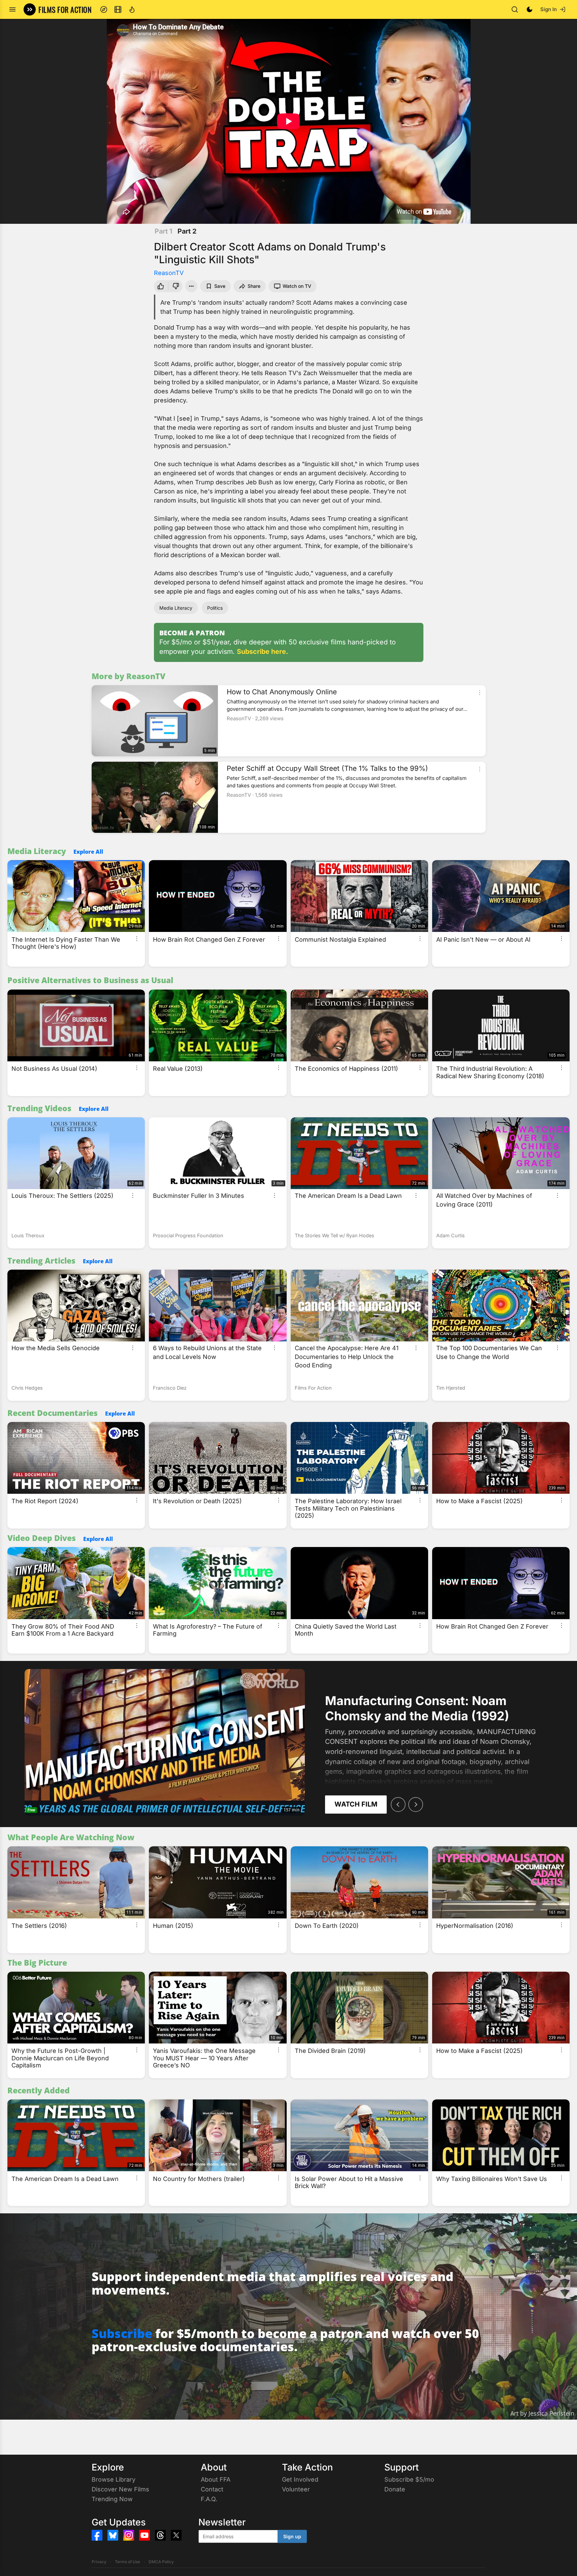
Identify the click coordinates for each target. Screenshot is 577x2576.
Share (254, 286)
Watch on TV (297, 286)
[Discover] (104, 9)
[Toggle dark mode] (530, 9)
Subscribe (122, 2333)
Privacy (99, 2562)
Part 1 (164, 231)
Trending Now (112, 2499)
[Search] (515, 9)
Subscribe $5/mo (409, 2479)
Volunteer (296, 2489)
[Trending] (132, 9)
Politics (215, 608)
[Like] (160, 286)
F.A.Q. (209, 2499)
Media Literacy (176, 608)
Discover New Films (120, 2489)
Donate (395, 2489)
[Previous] (398, 1805)
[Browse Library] (118, 9)
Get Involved (300, 2479)
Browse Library (114, 2479)
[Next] (416, 1805)
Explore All (88, 852)
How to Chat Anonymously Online (282, 692)
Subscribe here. (263, 651)
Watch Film (356, 1804)
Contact (212, 2489)
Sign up (292, 2536)
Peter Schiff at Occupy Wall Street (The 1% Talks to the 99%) (327, 768)
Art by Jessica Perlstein (542, 2413)
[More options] (480, 693)
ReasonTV (169, 273)
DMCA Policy (161, 2562)
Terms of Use (127, 2562)
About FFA (216, 2479)
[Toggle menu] (12, 9)
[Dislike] (177, 286)
